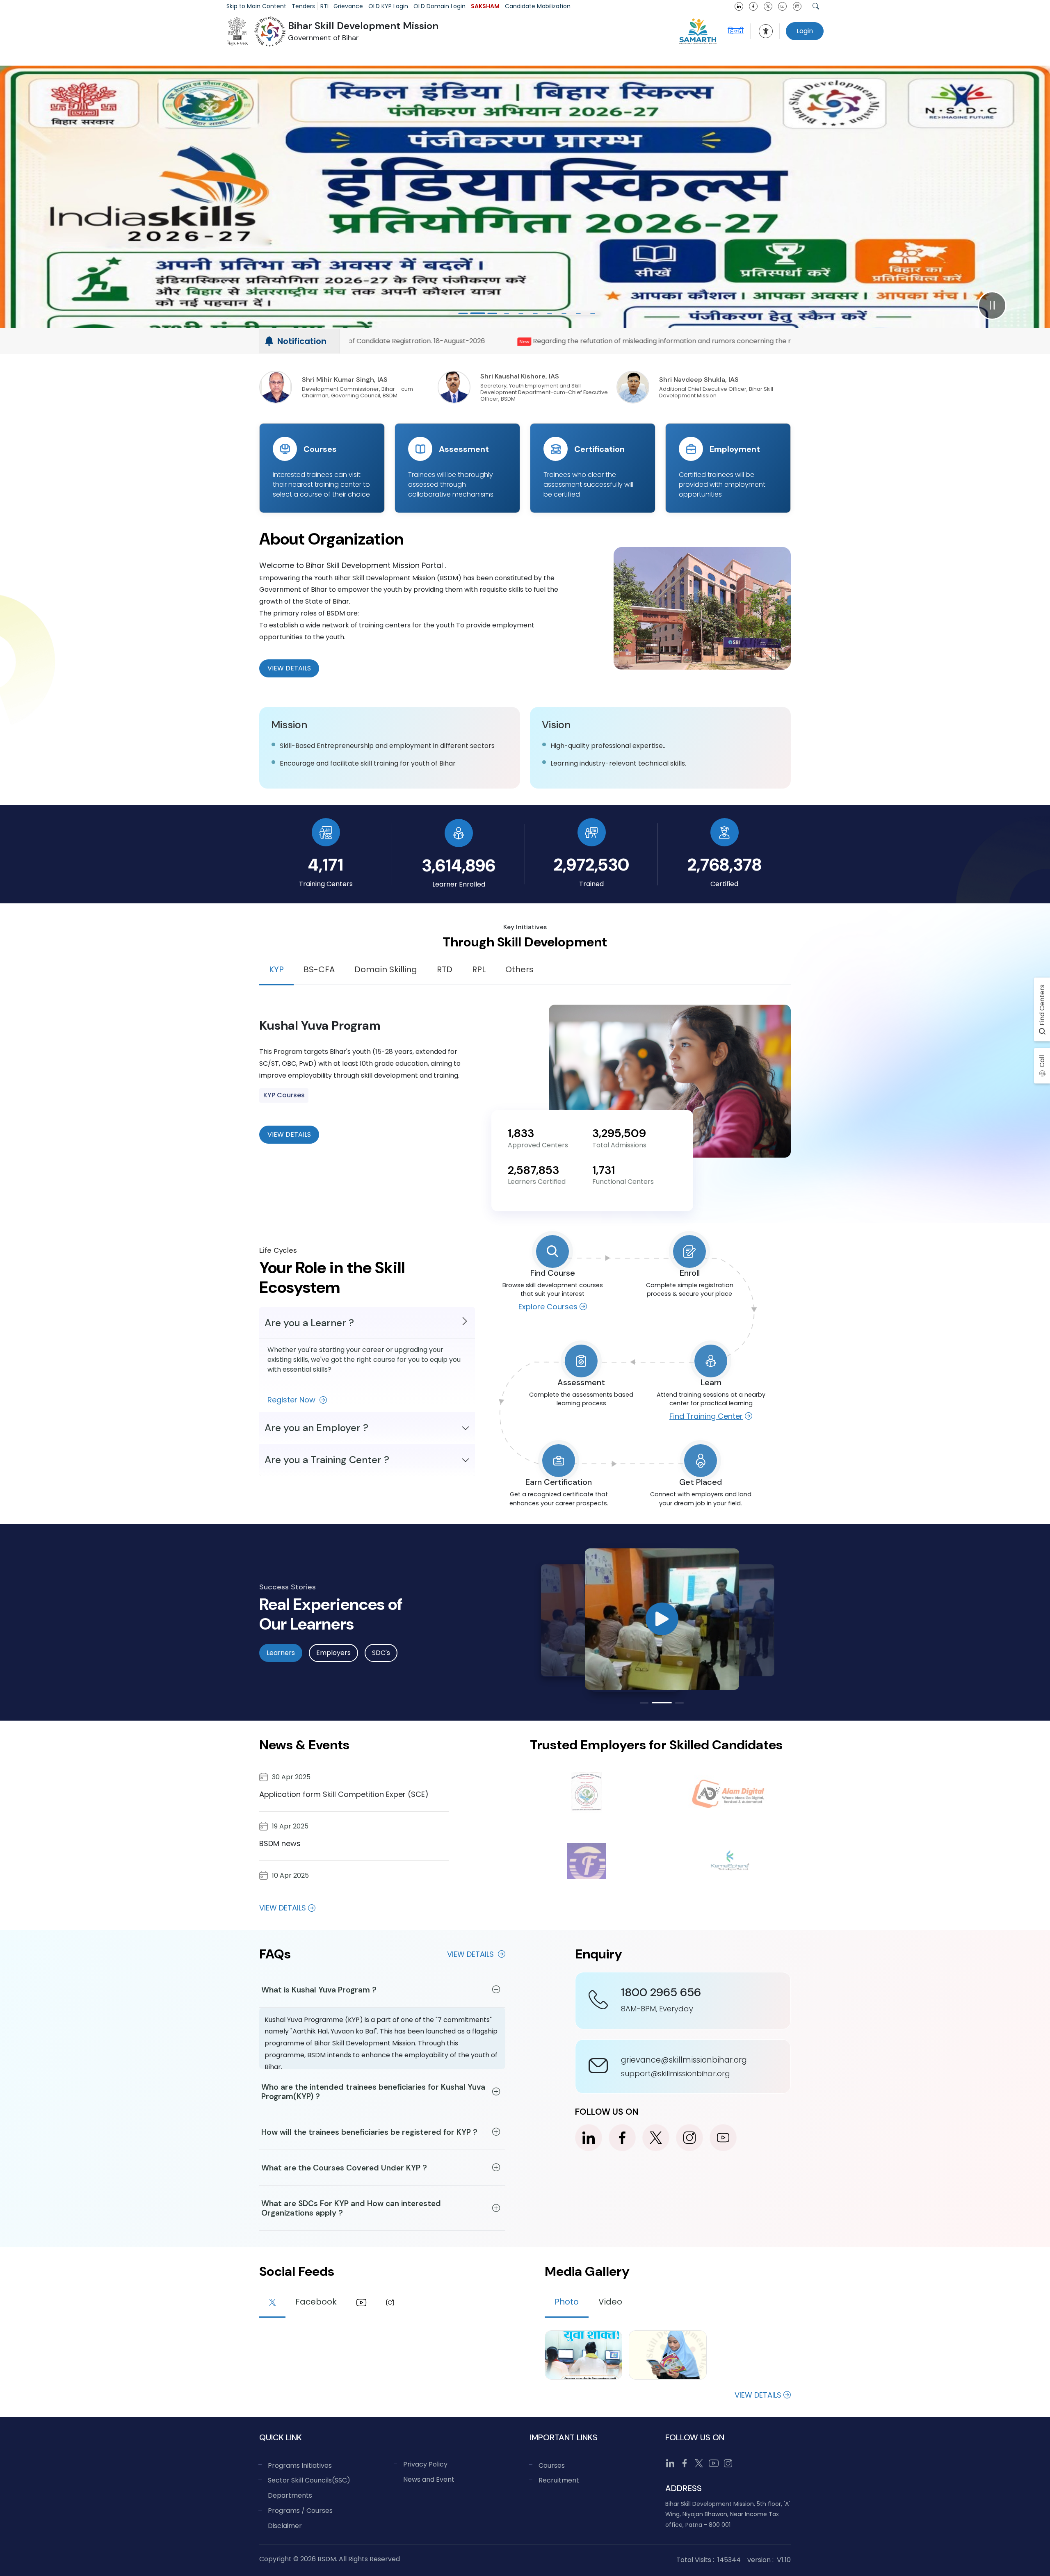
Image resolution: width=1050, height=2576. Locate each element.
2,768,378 (725, 865)
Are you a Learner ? (309, 1323)
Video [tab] (610, 2302)
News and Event (429, 2479)
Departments (290, 2495)
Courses (552, 2465)
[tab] (272, 2303)
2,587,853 (533, 1170)
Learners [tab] (281, 1653)
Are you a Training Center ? (327, 1460)
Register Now (292, 1400)
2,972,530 (591, 865)
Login (805, 31)
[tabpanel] (525, 1081)
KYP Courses (284, 1095)
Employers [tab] (333, 1653)
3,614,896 (459, 865)
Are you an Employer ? (316, 1428)
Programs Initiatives (300, 2465)
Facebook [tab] (316, 2302)
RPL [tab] (479, 969)
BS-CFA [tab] (319, 969)
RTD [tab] (445, 969)
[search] (816, 6)
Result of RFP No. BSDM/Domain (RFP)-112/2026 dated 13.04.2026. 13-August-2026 (638, 341)
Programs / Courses (300, 2511)
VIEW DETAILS (289, 1134)
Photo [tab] (567, 2302)
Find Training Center (706, 1416)
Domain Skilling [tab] (386, 969)
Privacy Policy (425, 2464)
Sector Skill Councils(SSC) (309, 2480)
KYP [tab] (276, 969)
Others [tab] (519, 969)
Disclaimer (285, 2526)
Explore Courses (548, 1307)
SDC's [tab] (381, 1653)
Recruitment (559, 2480)
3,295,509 (619, 1133)
